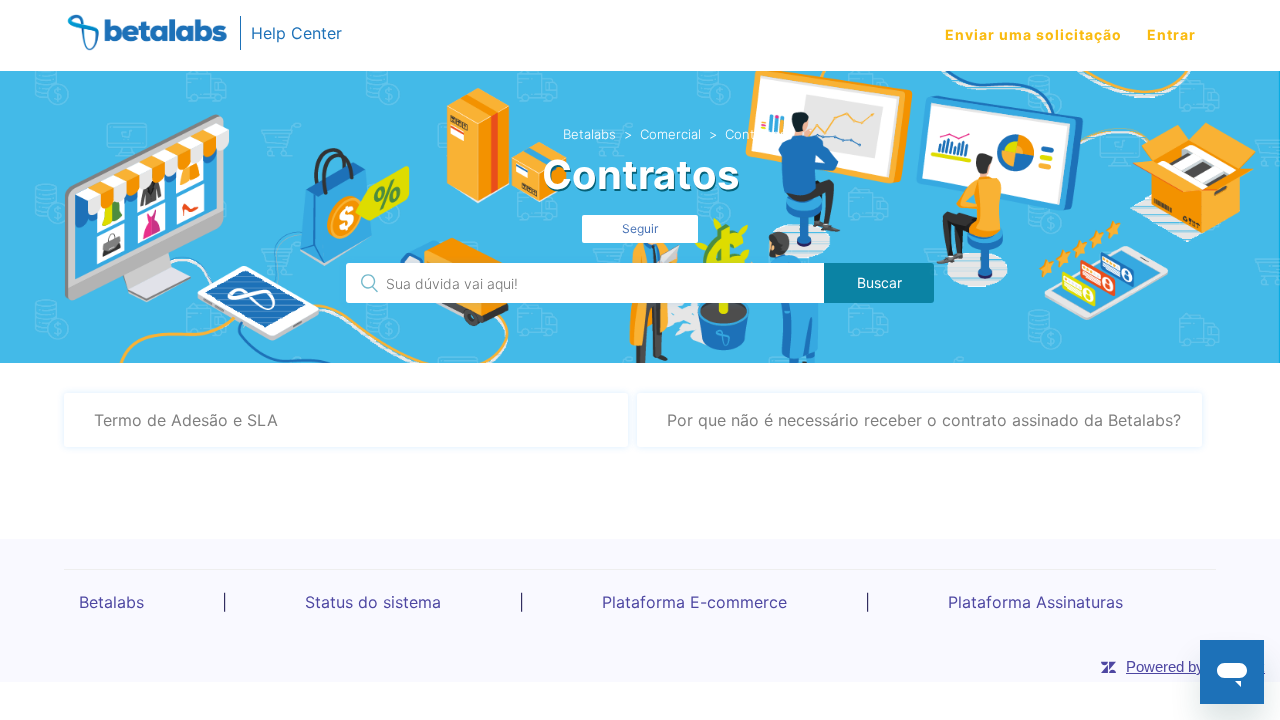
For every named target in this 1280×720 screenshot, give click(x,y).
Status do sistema (373, 602)
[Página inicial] (147, 35)
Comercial (670, 134)
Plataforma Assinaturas (1035, 602)
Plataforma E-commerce (694, 602)
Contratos (756, 134)
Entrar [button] (1171, 34)
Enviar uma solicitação (1033, 34)
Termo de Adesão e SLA (186, 420)
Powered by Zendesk (1195, 666)
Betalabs (589, 134)
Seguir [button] (640, 228)
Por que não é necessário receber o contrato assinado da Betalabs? (924, 420)
